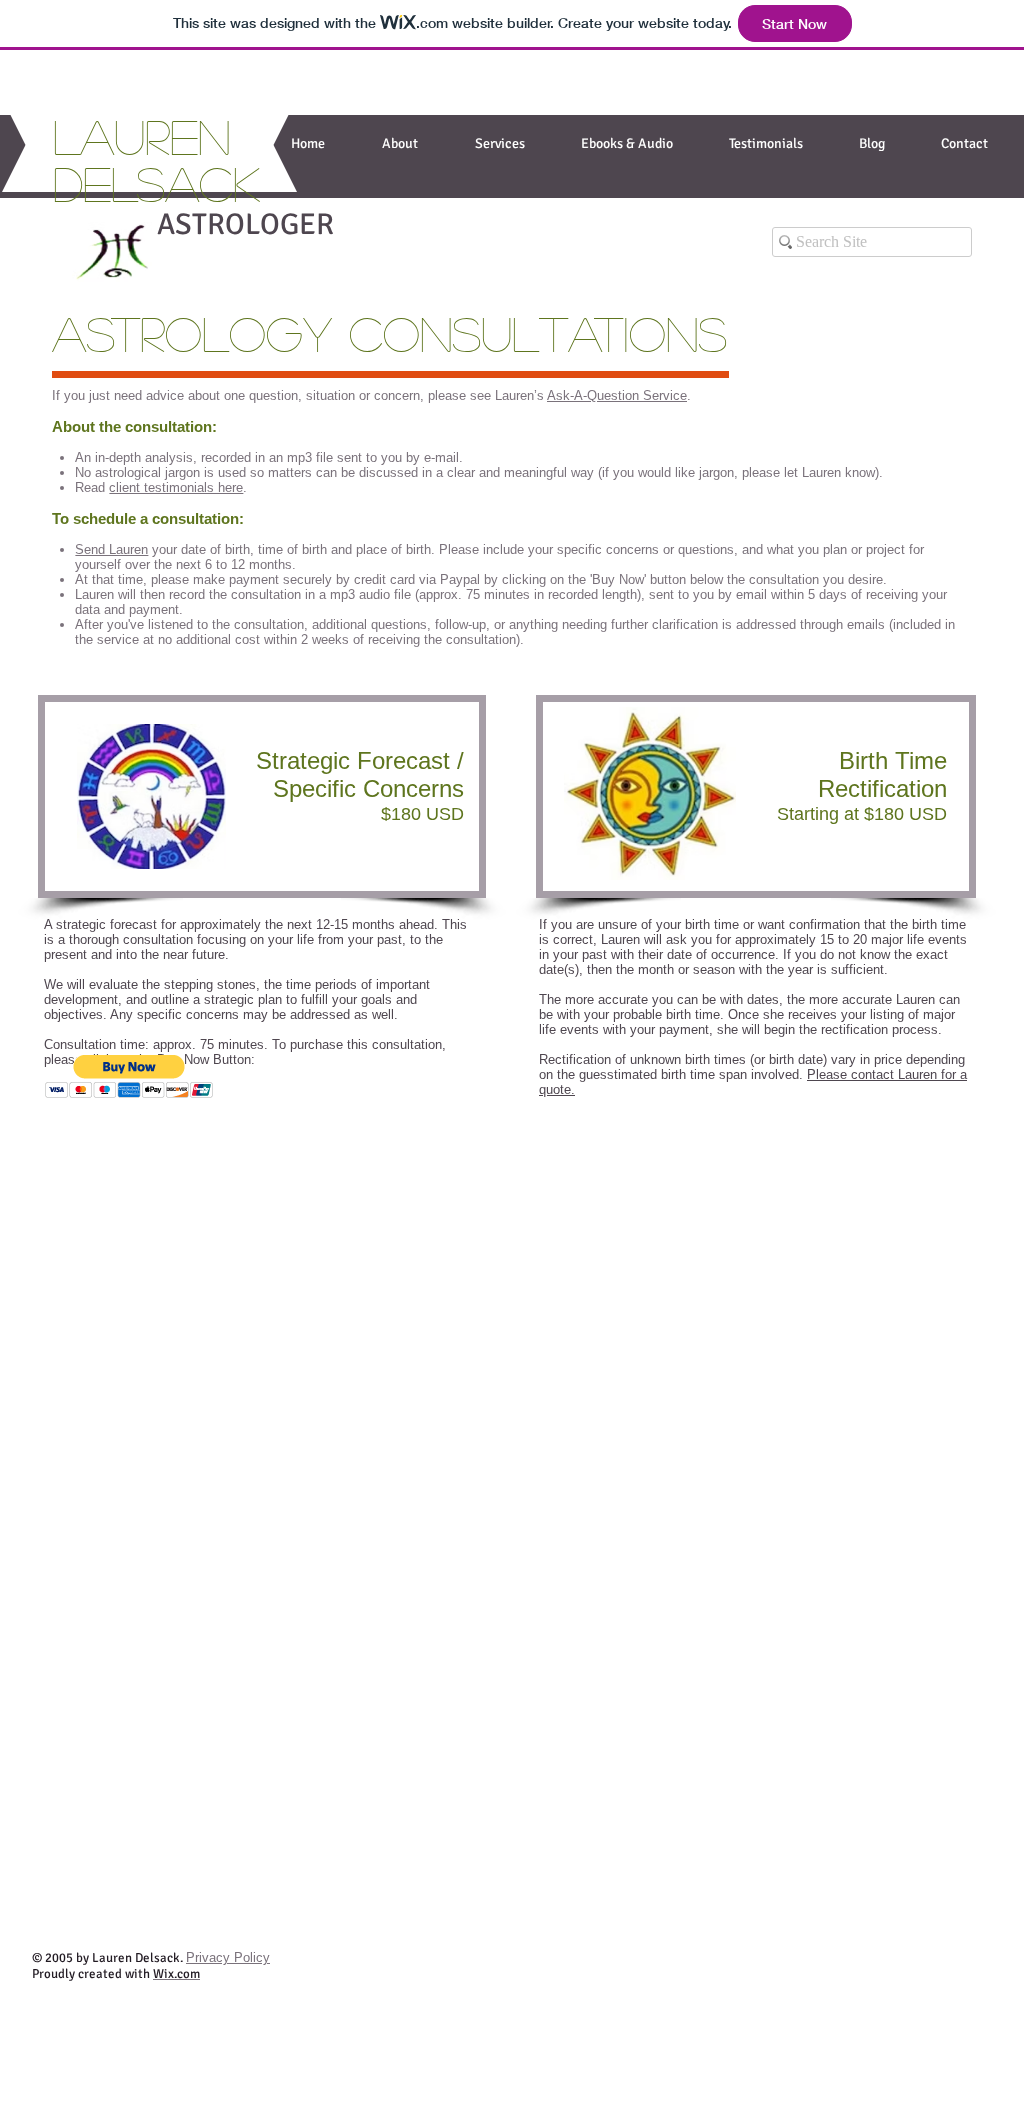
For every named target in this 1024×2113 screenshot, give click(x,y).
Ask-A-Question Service (617, 395)
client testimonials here (176, 487)
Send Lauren (111, 549)
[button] (499, 143)
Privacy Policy (228, 1957)
